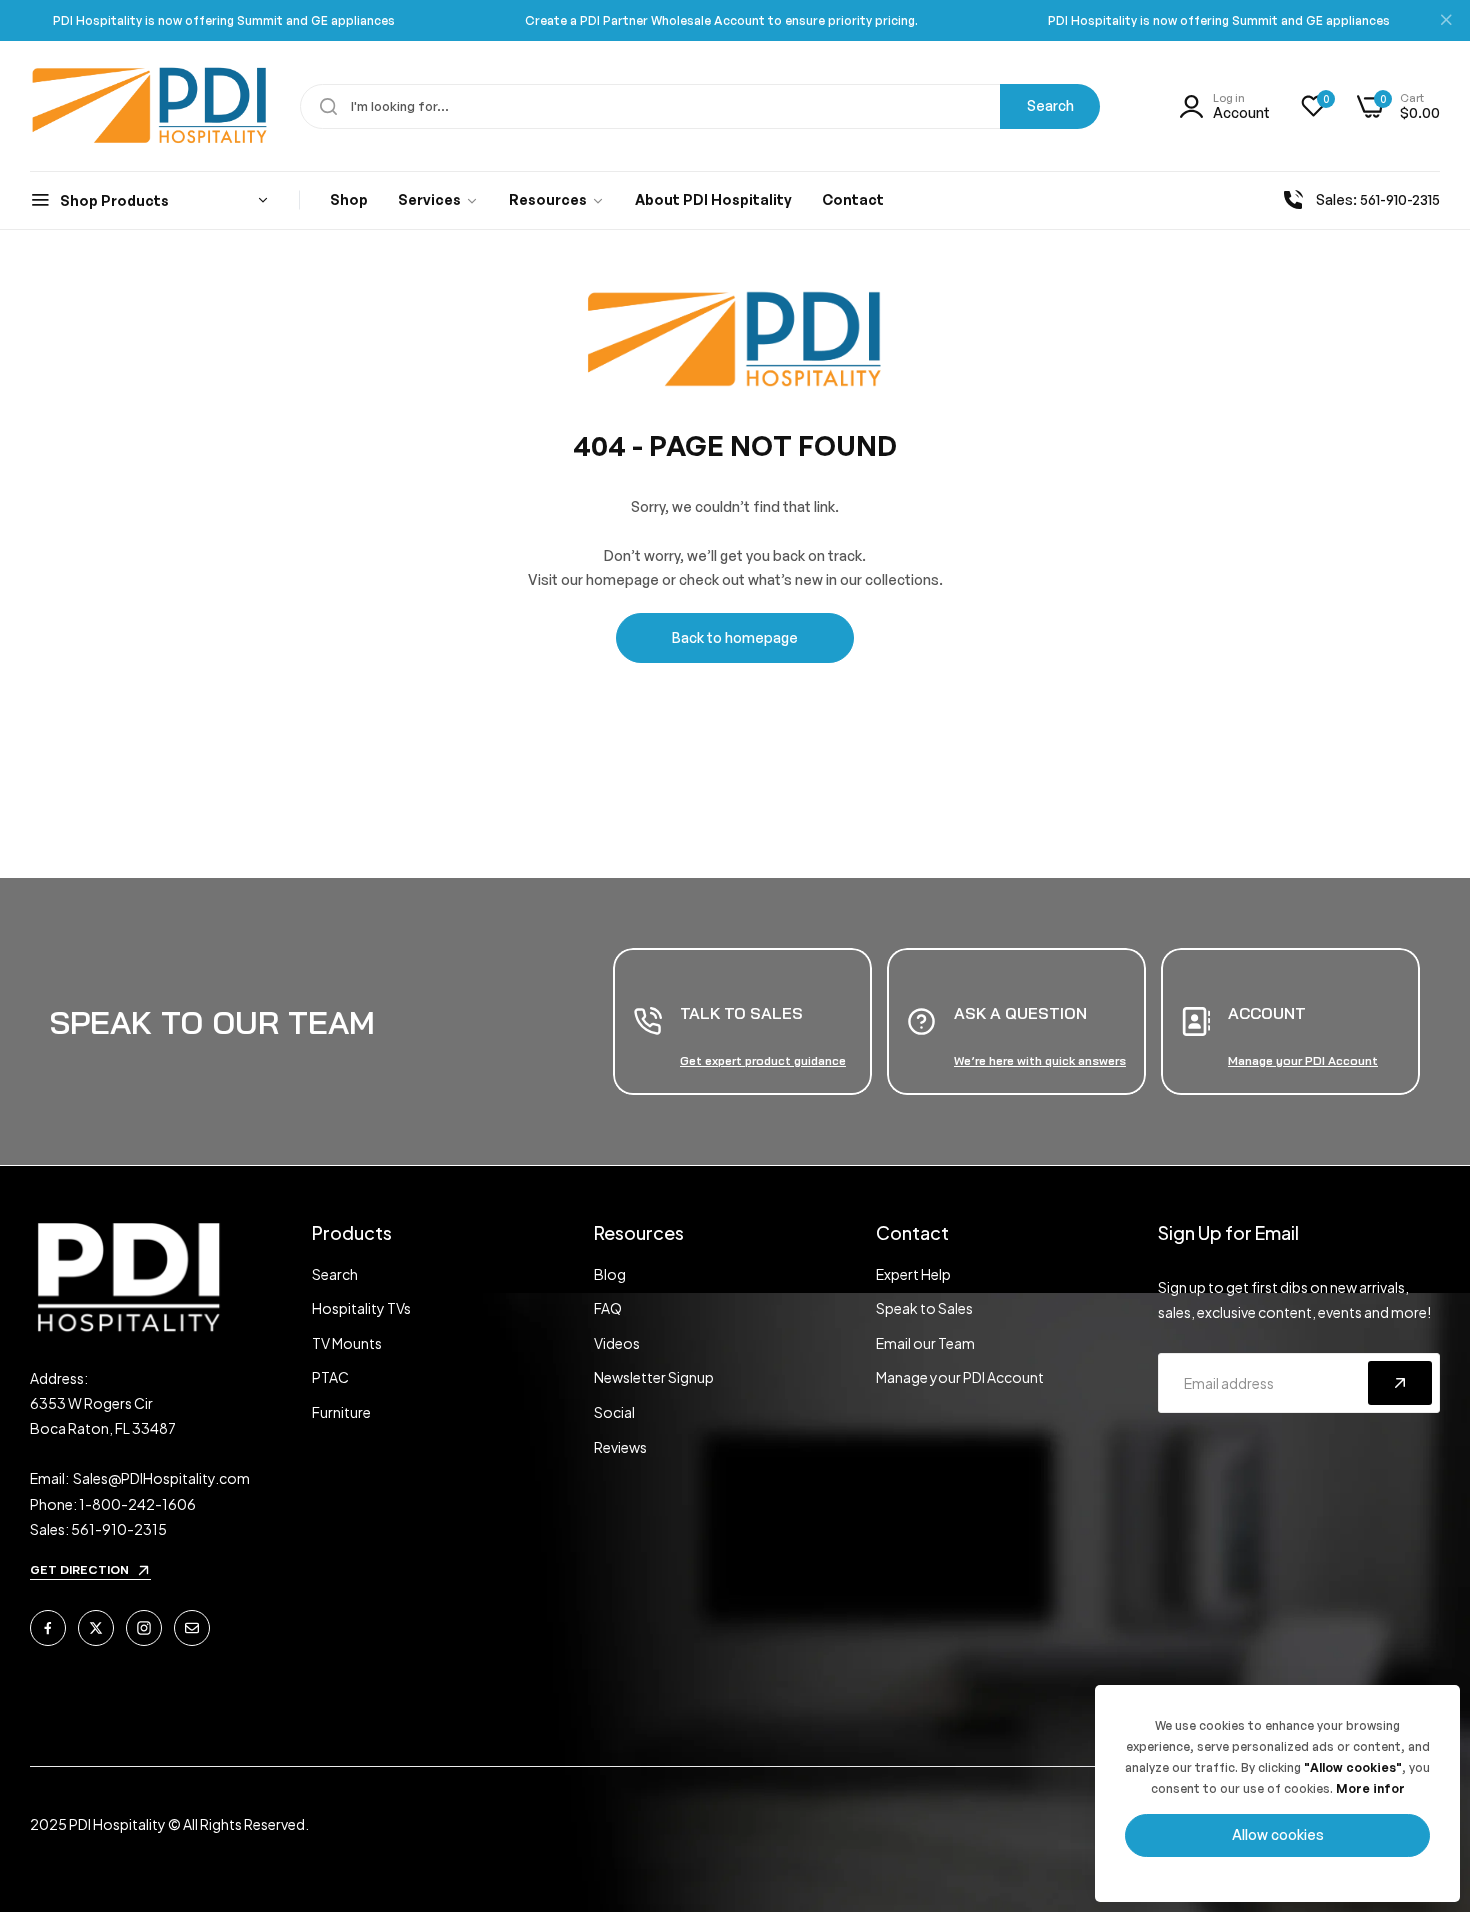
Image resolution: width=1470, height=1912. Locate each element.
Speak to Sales (924, 1308)
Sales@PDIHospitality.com (161, 1478)
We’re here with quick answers (1040, 1060)
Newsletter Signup (654, 1377)
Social (614, 1412)
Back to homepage (735, 637)
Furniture (341, 1412)
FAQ (608, 1308)
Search (1050, 105)
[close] (1446, 21)
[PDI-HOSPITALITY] (150, 106)
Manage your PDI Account (960, 1377)
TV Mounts (347, 1343)
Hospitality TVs (361, 1308)
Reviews (620, 1447)
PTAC (330, 1377)
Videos (617, 1343)
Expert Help (913, 1274)
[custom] (48, 1628)
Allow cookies (1278, 1834)
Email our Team (925, 1343)
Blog (610, 1274)
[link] (438, 201)
